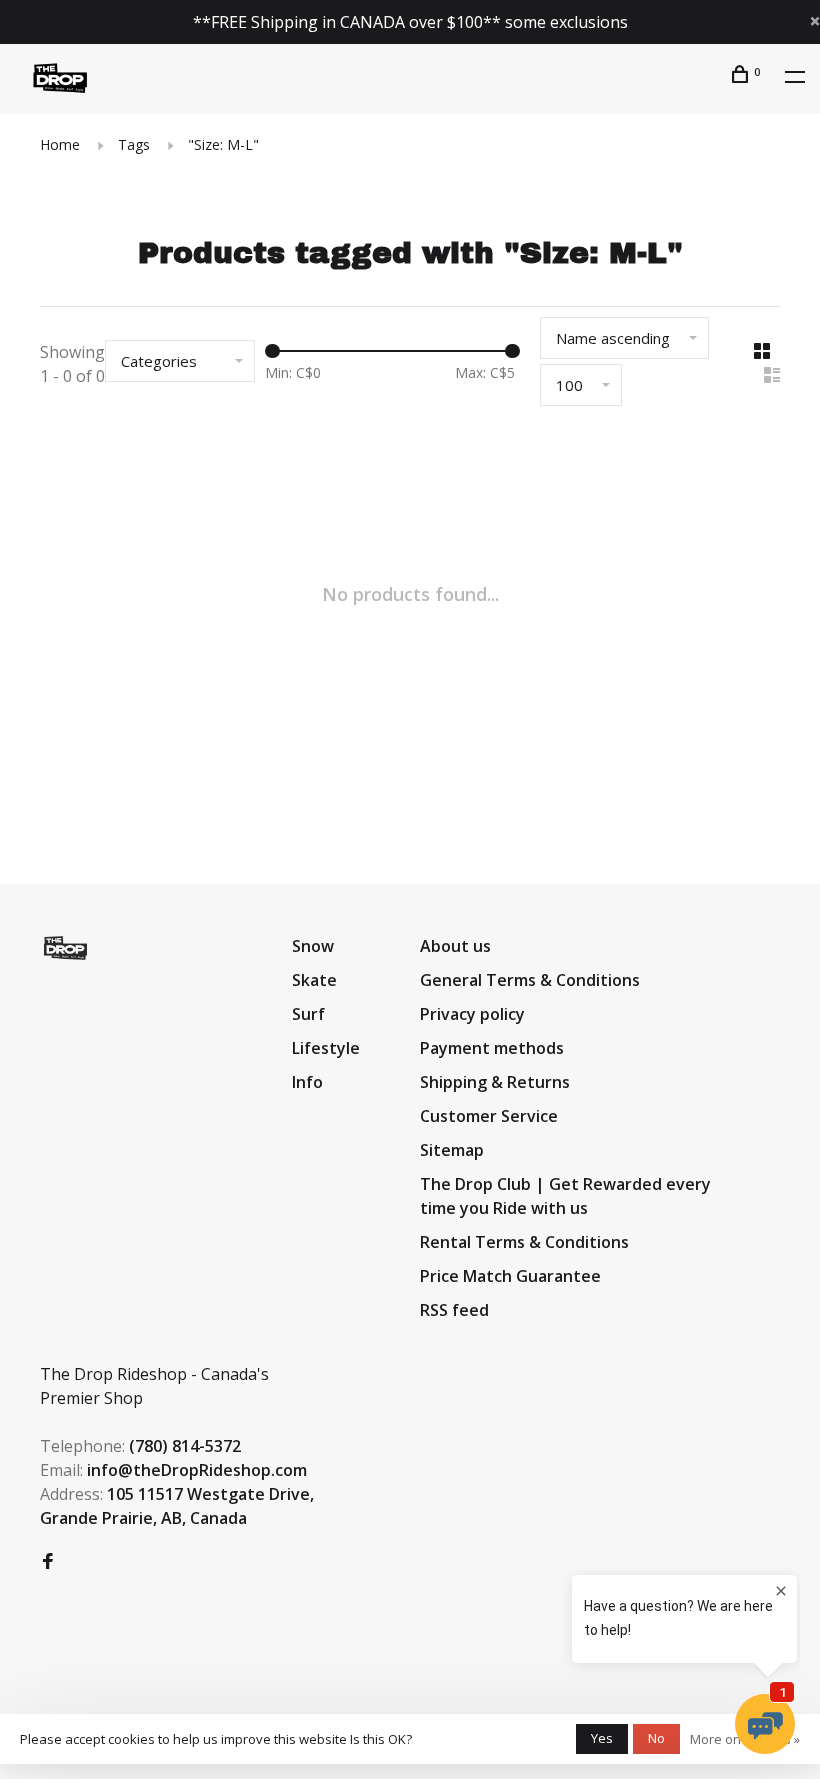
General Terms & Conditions (530, 980)
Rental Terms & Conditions (524, 1242)
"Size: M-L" (223, 144)
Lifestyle (326, 1048)
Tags (134, 144)
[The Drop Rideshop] (65, 948)
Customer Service (489, 1116)
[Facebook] (48, 1562)
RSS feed (454, 1310)
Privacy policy (472, 1014)
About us (455, 946)
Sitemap (452, 1150)
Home (60, 144)
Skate (314, 980)
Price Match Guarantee (510, 1276)
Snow (313, 946)
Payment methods (492, 1048)
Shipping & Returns (495, 1082)
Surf (308, 1014)
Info (307, 1082)
